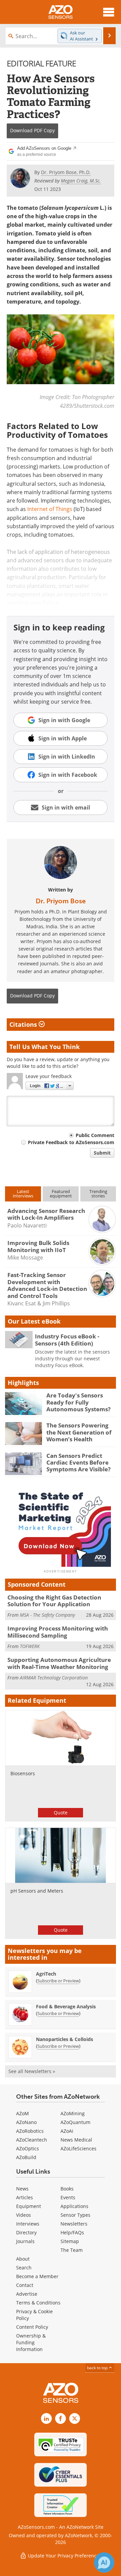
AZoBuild (26, 2157)
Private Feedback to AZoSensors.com (71, 1142)
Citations (24, 1024)
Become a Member (37, 2276)
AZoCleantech (32, 2140)
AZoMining (73, 2113)
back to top (98, 2368)
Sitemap (70, 2241)
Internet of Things (50, 509)
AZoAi (67, 2131)
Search (24, 2268)
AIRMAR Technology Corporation (54, 1678)
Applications (74, 2206)
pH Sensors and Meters (37, 1891)
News (22, 2189)
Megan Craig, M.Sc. (81, 181)
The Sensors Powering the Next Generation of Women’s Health (79, 1432)
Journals (25, 2241)
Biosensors (23, 1773)
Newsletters (74, 2224)
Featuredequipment (61, 1194)
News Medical (76, 2140)
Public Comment (95, 1135)
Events (68, 2197)
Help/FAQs (72, 2232)
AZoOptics (28, 2148)
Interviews (28, 2224)
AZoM (23, 2113)
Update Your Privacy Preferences (64, 2556)
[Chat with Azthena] (104, 2563)
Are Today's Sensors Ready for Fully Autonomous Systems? (78, 1402)
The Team (72, 2250)
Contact (25, 2285)
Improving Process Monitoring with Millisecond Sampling (58, 1632)
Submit (102, 1153)
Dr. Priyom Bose (61, 901)
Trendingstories (98, 1194)
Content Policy (32, 2327)
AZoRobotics (30, 2131)
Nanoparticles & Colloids (65, 2039)
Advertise (27, 2294)
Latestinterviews (23, 1194)
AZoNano (26, 2122)
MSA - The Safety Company (47, 1615)
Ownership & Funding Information (31, 2342)
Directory (26, 2232)
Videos (24, 2215)
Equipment (29, 2206)
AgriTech (46, 1974)
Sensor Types (75, 2215)
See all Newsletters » (32, 2071)
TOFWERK (30, 1646)
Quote (61, 1813)
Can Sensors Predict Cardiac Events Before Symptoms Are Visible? (78, 1463)
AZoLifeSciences (78, 2148)
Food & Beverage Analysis (66, 2006)
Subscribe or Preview (58, 1981)
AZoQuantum (75, 2122)
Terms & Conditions (38, 2303)
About (23, 2259)
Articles (25, 2197)
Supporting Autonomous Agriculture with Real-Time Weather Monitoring (59, 1663)
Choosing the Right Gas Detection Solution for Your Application (54, 1601)
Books (67, 2189)
